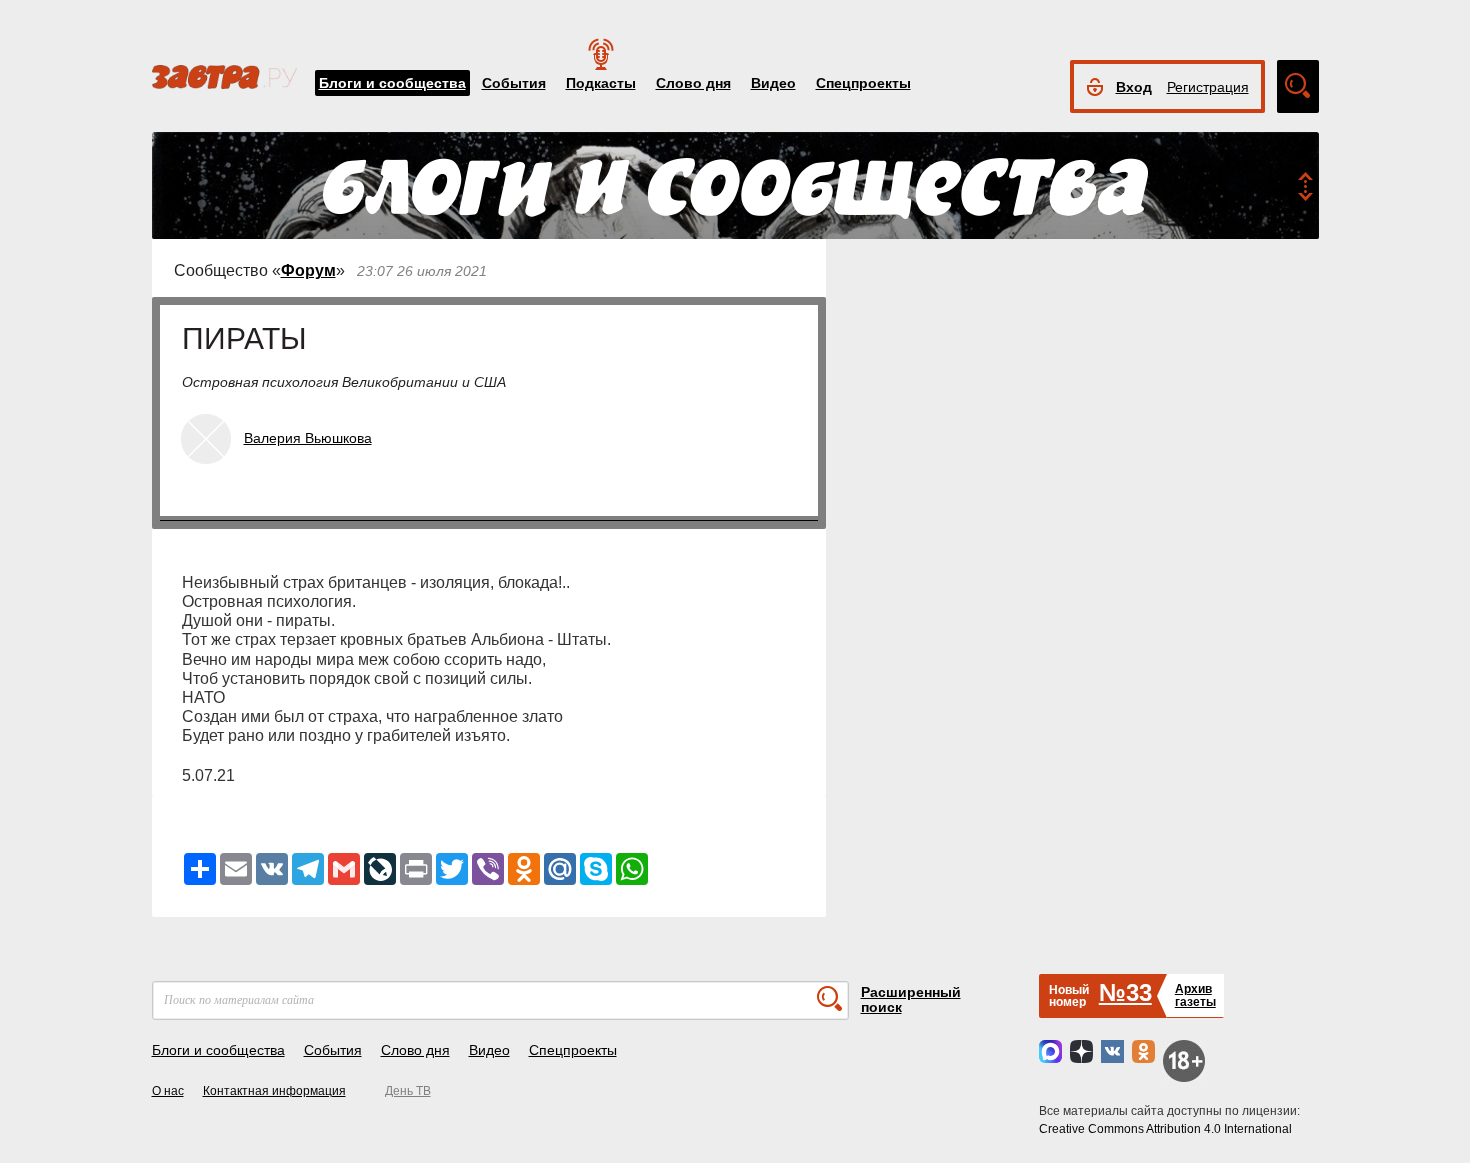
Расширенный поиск (911, 999)
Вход (1134, 87)
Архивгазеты (1195, 995)
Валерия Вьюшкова (308, 438)
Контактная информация (274, 1091)
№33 (1125, 992)
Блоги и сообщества (392, 83)
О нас (168, 1091)
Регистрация (1208, 87)
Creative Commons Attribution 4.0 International (1165, 1129)
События (514, 83)
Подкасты (601, 83)
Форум (308, 270)
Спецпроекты (863, 83)
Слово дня (693, 83)
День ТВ (408, 1091)
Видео (773, 83)
